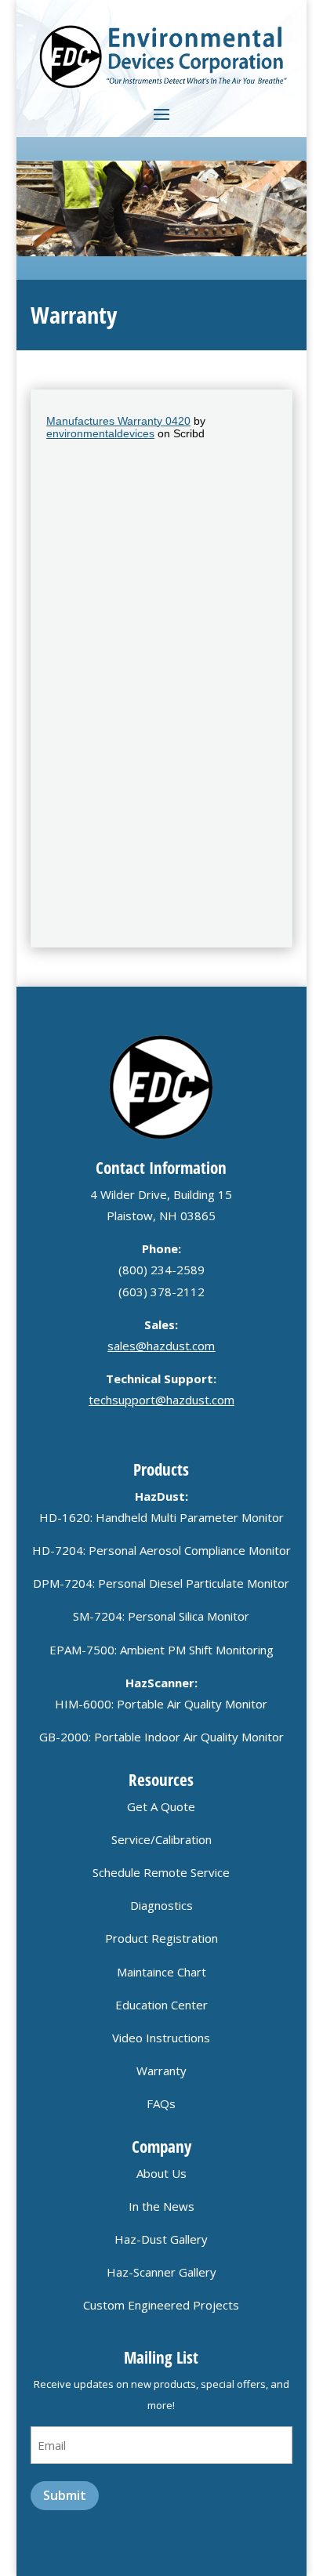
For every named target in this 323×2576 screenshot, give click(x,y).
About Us (161, 2173)
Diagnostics (161, 1905)
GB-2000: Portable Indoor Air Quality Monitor (161, 1737)
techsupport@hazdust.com (161, 1400)
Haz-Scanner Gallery (161, 2272)
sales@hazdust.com (161, 1346)
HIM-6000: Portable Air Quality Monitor (161, 1704)
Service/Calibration (161, 1839)
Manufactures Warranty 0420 (118, 421)
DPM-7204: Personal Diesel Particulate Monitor (161, 1583)
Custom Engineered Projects (161, 2305)
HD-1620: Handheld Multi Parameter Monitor (161, 1517)
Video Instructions (161, 2038)
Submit (65, 2495)
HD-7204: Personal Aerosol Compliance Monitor (161, 1550)
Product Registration (161, 1938)
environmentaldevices (100, 433)
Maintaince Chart (161, 1972)
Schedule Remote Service (161, 1872)
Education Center (161, 2005)
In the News (161, 2206)
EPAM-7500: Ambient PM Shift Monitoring (161, 1650)
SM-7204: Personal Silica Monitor (161, 1616)
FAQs (161, 2103)
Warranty (161, 2071)
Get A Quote (161, 1806)
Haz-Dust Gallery (161, 2239)
